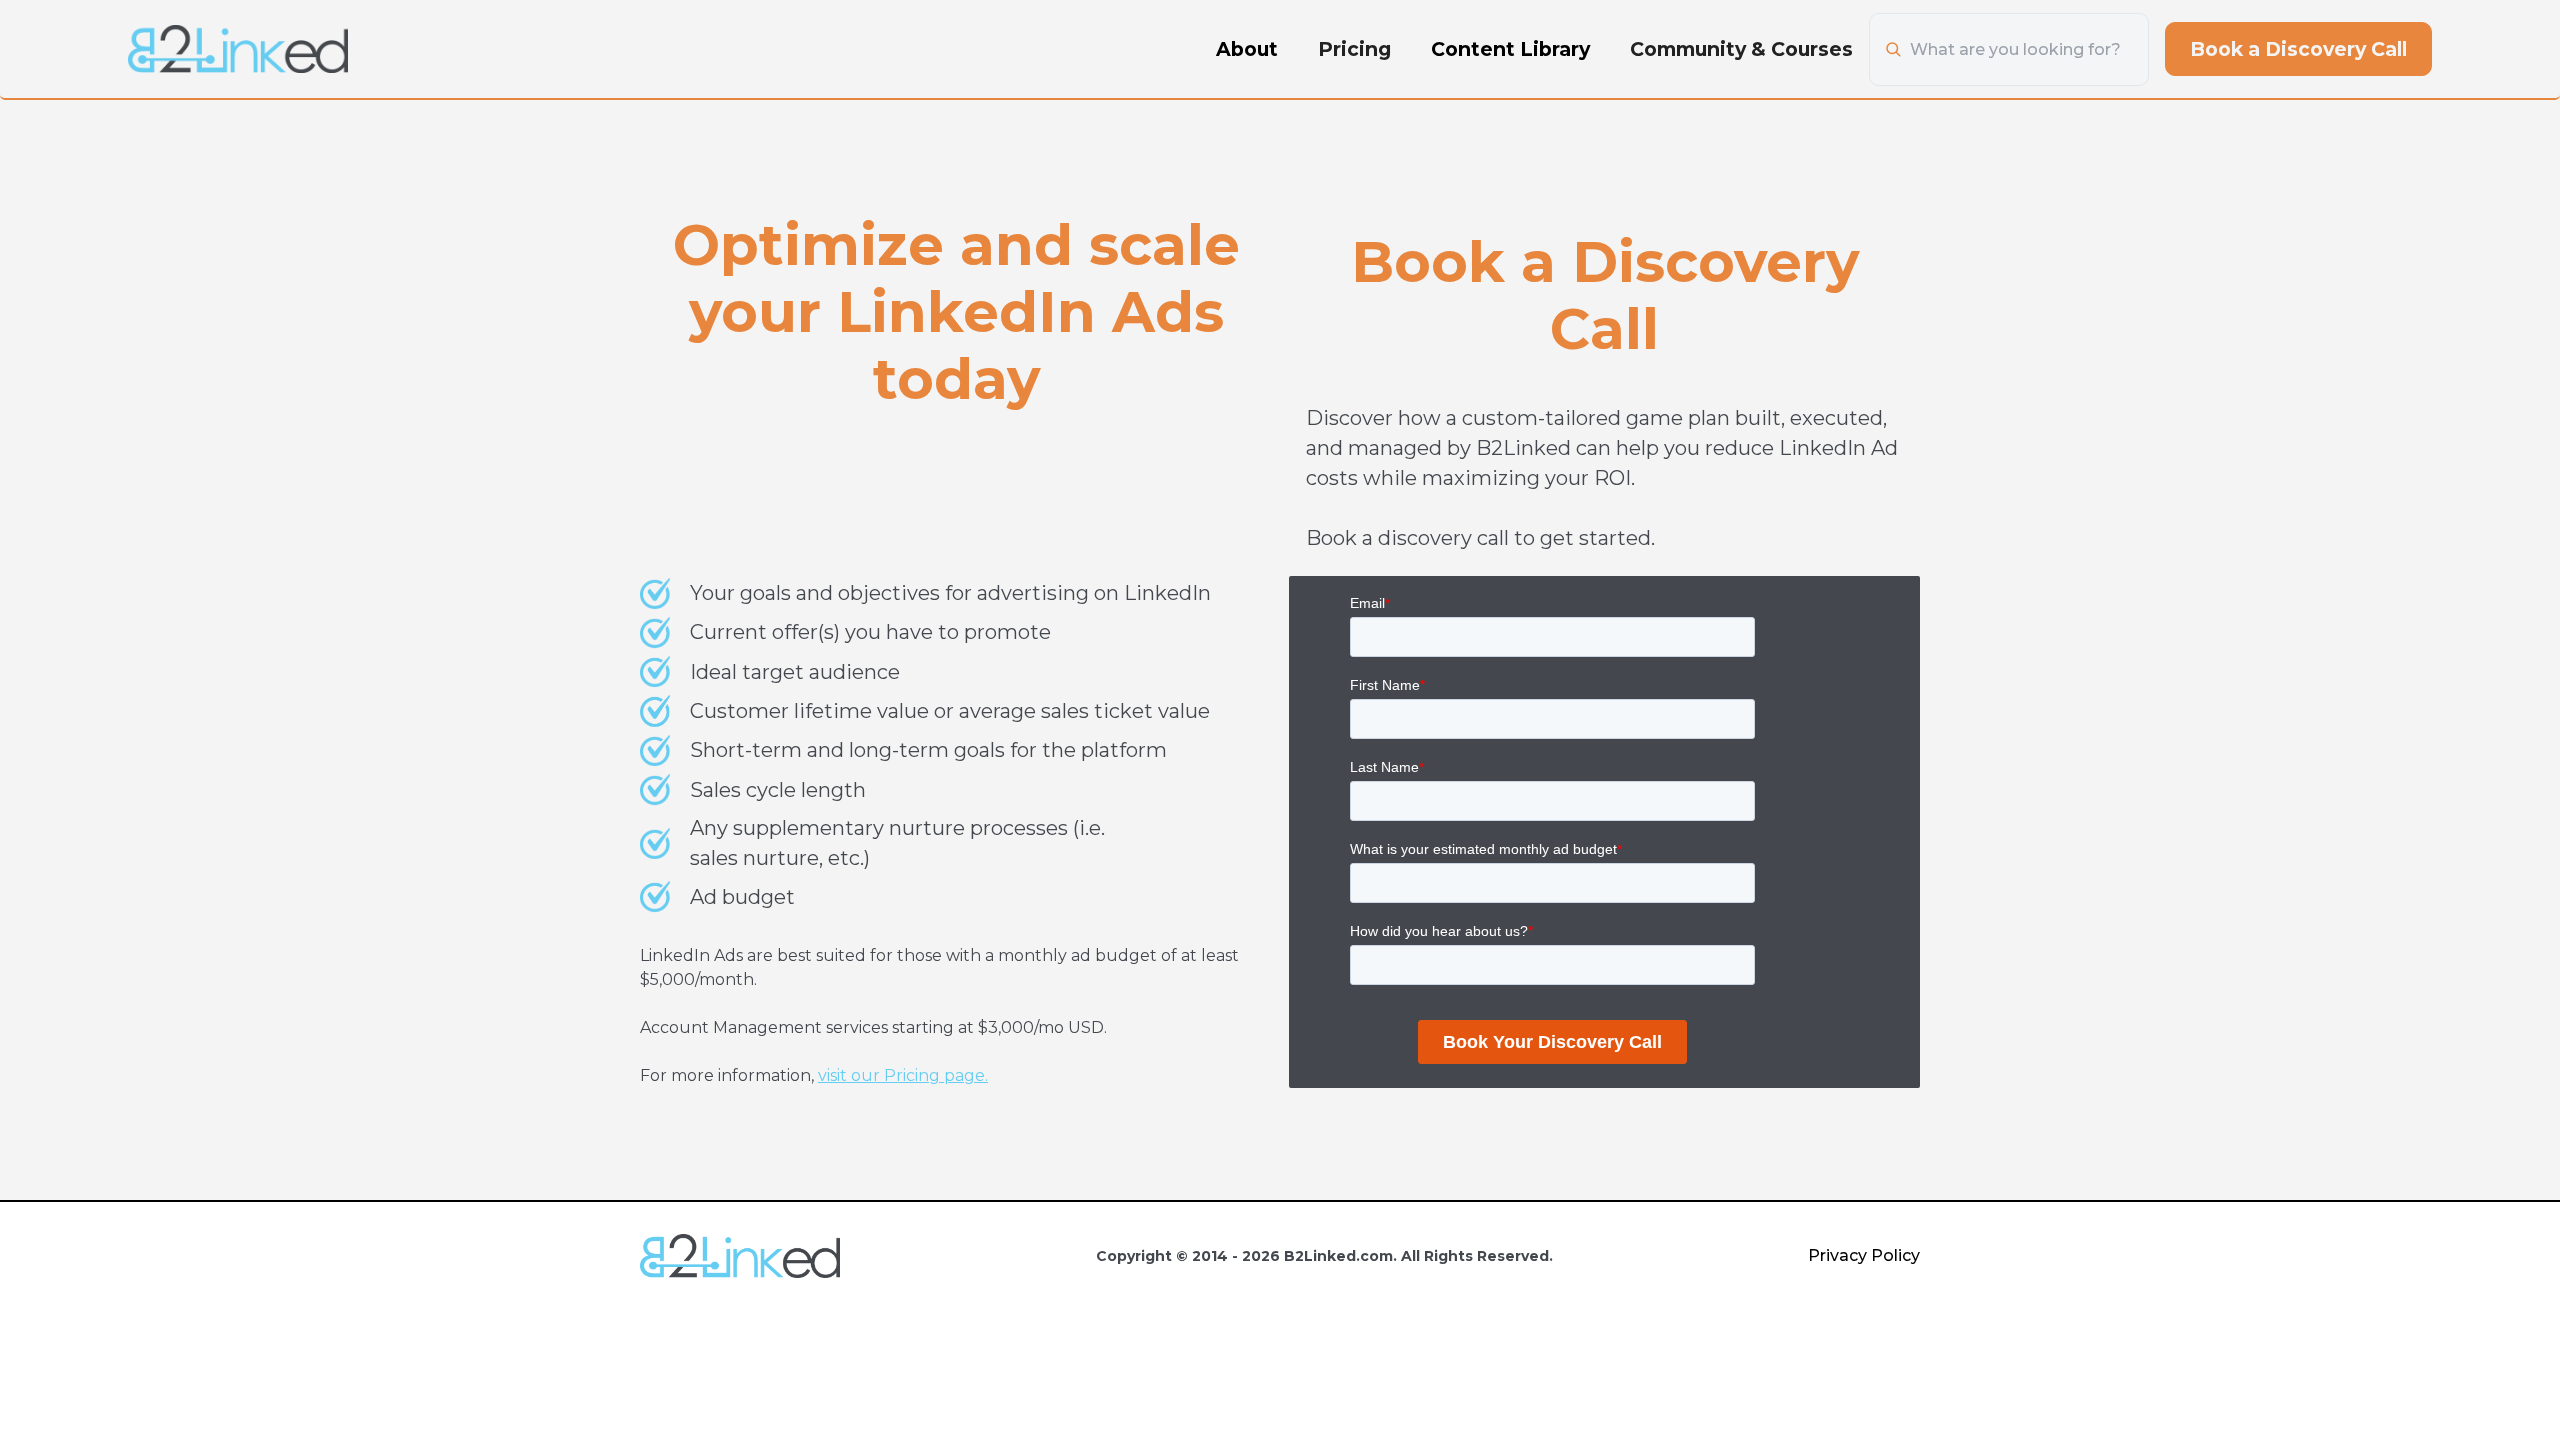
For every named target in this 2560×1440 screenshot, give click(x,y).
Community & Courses (1741, 49)
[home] (238, 49)
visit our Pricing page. (903, 1075)
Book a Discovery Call (2298, 49)
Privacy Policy (1864, 1255)
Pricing (1354, 49)
